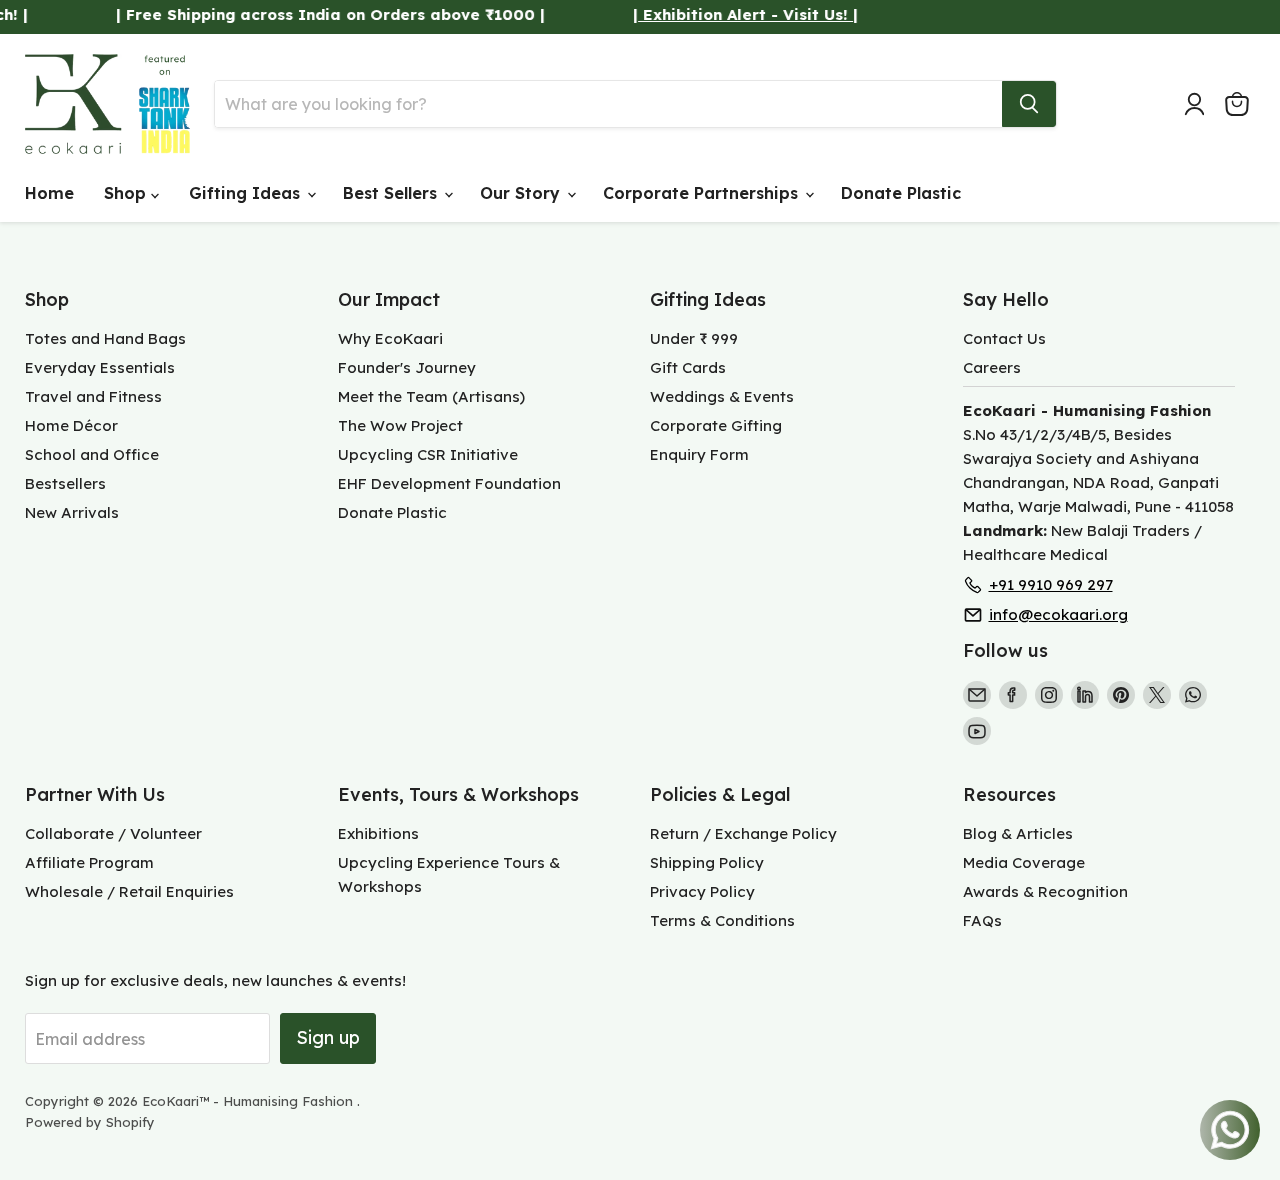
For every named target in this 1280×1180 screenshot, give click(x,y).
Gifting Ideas (247, 193)
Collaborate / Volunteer (113, 833)
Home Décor (71, 425)
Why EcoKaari (390, 338)
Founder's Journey (407, 367)
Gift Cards (688, 367)
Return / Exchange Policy (743, 833)
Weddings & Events (722, 396)
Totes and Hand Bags (105, 338)
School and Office (92, 454)
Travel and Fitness (93, 396)
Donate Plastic (901, 193)
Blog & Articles (1018, 833)
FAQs (982, 920)
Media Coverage (1024, 862)
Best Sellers (392, 193)
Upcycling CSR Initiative (428, 454)
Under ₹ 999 (694, 338)
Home (49, 193)
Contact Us (1004, 338)
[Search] (1029, 104)
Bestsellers (65, 483)
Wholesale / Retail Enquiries (129, 891)
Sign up (328, 1037)
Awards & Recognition (1045, 891)
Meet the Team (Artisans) (431, 396)
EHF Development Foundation (449, 483)
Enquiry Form (699, 454)
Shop (127, 193)
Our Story (522, 193)
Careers (992, 367)
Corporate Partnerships (703, 193)
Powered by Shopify (90, 1122)
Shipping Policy (707, 862)
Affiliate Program (89, 862)
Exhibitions (378, 833)
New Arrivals (72, 512)
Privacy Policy (702, 891)
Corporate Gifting (716, 425)
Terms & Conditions (722, 920)
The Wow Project (400, 425)
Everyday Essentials (100, 367)
